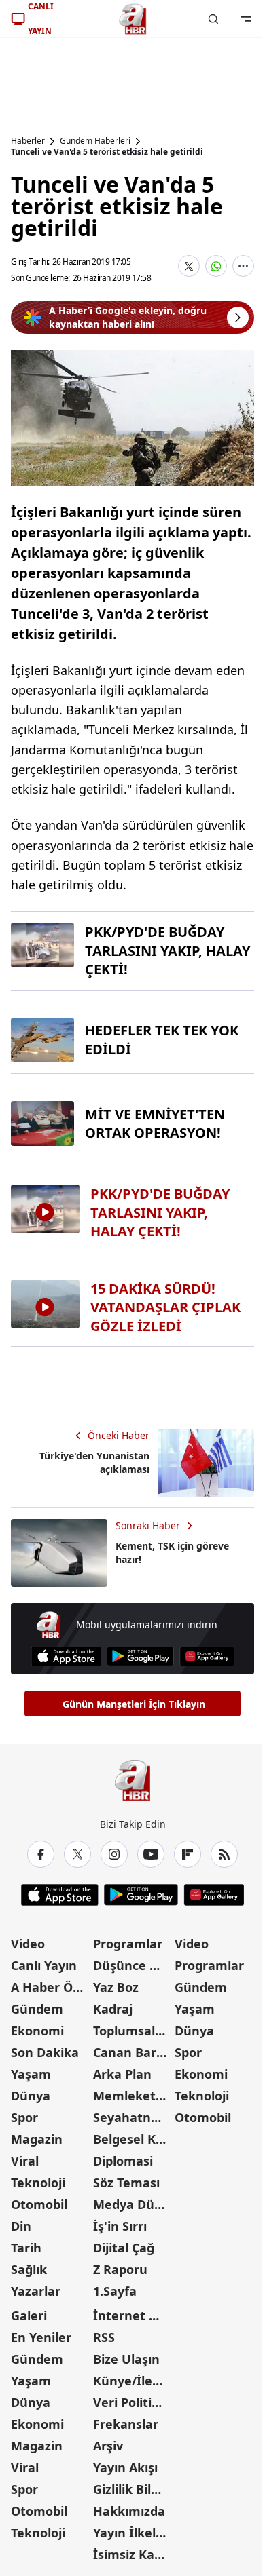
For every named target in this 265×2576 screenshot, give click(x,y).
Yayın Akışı (125, 2467)
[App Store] (66, 1656)
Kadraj (113, 2009)
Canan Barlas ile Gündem (133, 2052)
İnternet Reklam (133, 2315)
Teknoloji (38, 2183)
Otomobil (39, 2204)
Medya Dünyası (133, 2204)
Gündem (37, 2009)
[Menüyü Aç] (246, 19)
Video (28, 1944)
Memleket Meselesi (133, 2096)
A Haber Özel (50, 1987)
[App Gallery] (207, 1656)
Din (21, 2226)
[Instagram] (114, 1854)
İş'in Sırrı (120, 2226)
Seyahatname (133, 2117)
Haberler (28, 141)
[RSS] (224, 1854)
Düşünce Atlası (133, 1965)
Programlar (128, 1944)
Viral (25, 2161)
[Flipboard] (188, 1854)
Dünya (31, 2096)
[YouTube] (151, 1854)
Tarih (26, 2248)
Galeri (29, 2315)
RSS (104, 2337)
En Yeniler (41, 2337)
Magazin (37, 2139)
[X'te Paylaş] (189, 266)
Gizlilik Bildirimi (133, 2489)
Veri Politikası (133, 2402)
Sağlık (29, 2269)
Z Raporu (120, 2269)
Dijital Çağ (124, 2248)
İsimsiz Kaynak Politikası (133, 2554)
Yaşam (31, 2074)
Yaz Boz (116, 1987)
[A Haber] (132, 19)
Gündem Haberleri (95, 141)
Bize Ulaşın (126, 2359)
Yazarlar (36, 2291)
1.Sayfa (115, 2291)
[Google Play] (140, 1656)
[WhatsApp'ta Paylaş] (216, 266)
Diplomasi (123, 2161)
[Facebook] (41, 1854)
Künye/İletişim (133, 2381)
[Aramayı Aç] (213, 19)
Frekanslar (126, 2424)
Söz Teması (126, 2183)
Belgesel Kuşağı (133, 2139)
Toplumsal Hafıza (133, 2031)
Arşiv (108, 2446)
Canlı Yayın (44, 1965)
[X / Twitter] (77, 1854)
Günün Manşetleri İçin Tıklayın (134, 1704)
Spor (24, 2117)
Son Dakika (45, 2052)
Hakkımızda (129, 2511)
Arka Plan (122, 2074)
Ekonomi (37, 2031)
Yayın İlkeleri (132, 2533)
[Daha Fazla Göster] (243, 266)
